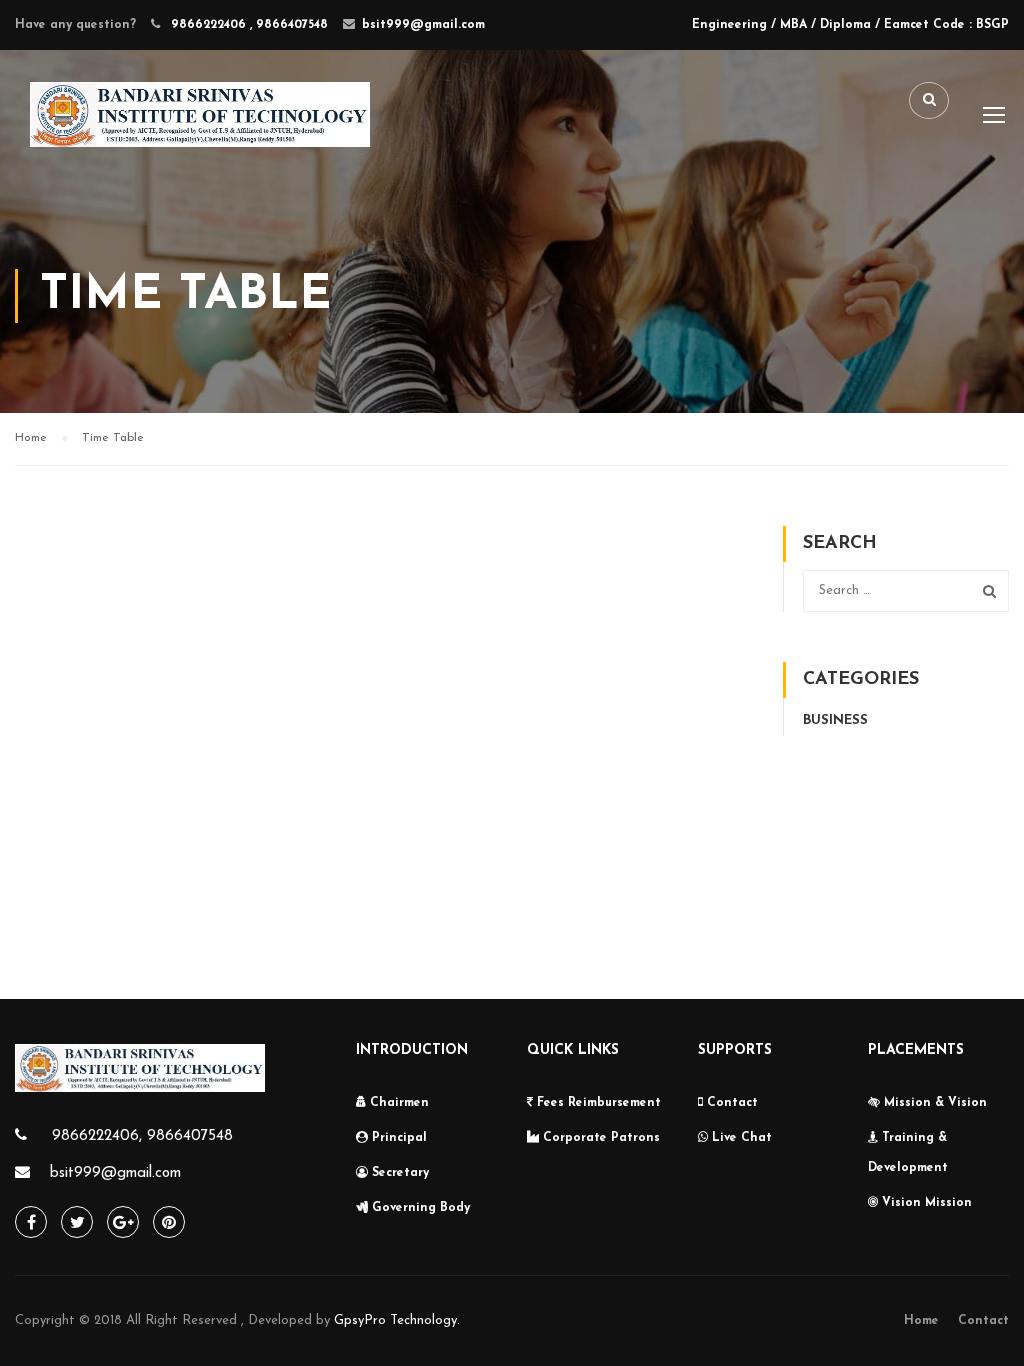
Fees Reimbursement (597, 1103)
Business (835, 720)
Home (921, 1321)
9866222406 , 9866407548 (247, 25)
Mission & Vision (933, 1103)
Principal (397, 1138)
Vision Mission (925, 1203)
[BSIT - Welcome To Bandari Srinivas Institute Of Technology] (200, 130)
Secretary (398, 1173)
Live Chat (740, 1138)
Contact (730, 1103)
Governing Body (419, 1208)
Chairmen (397, 1103)
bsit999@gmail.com (423, 25)
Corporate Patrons (599, 1138)
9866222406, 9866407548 (140, 1136)
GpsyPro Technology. (397, 1320)
